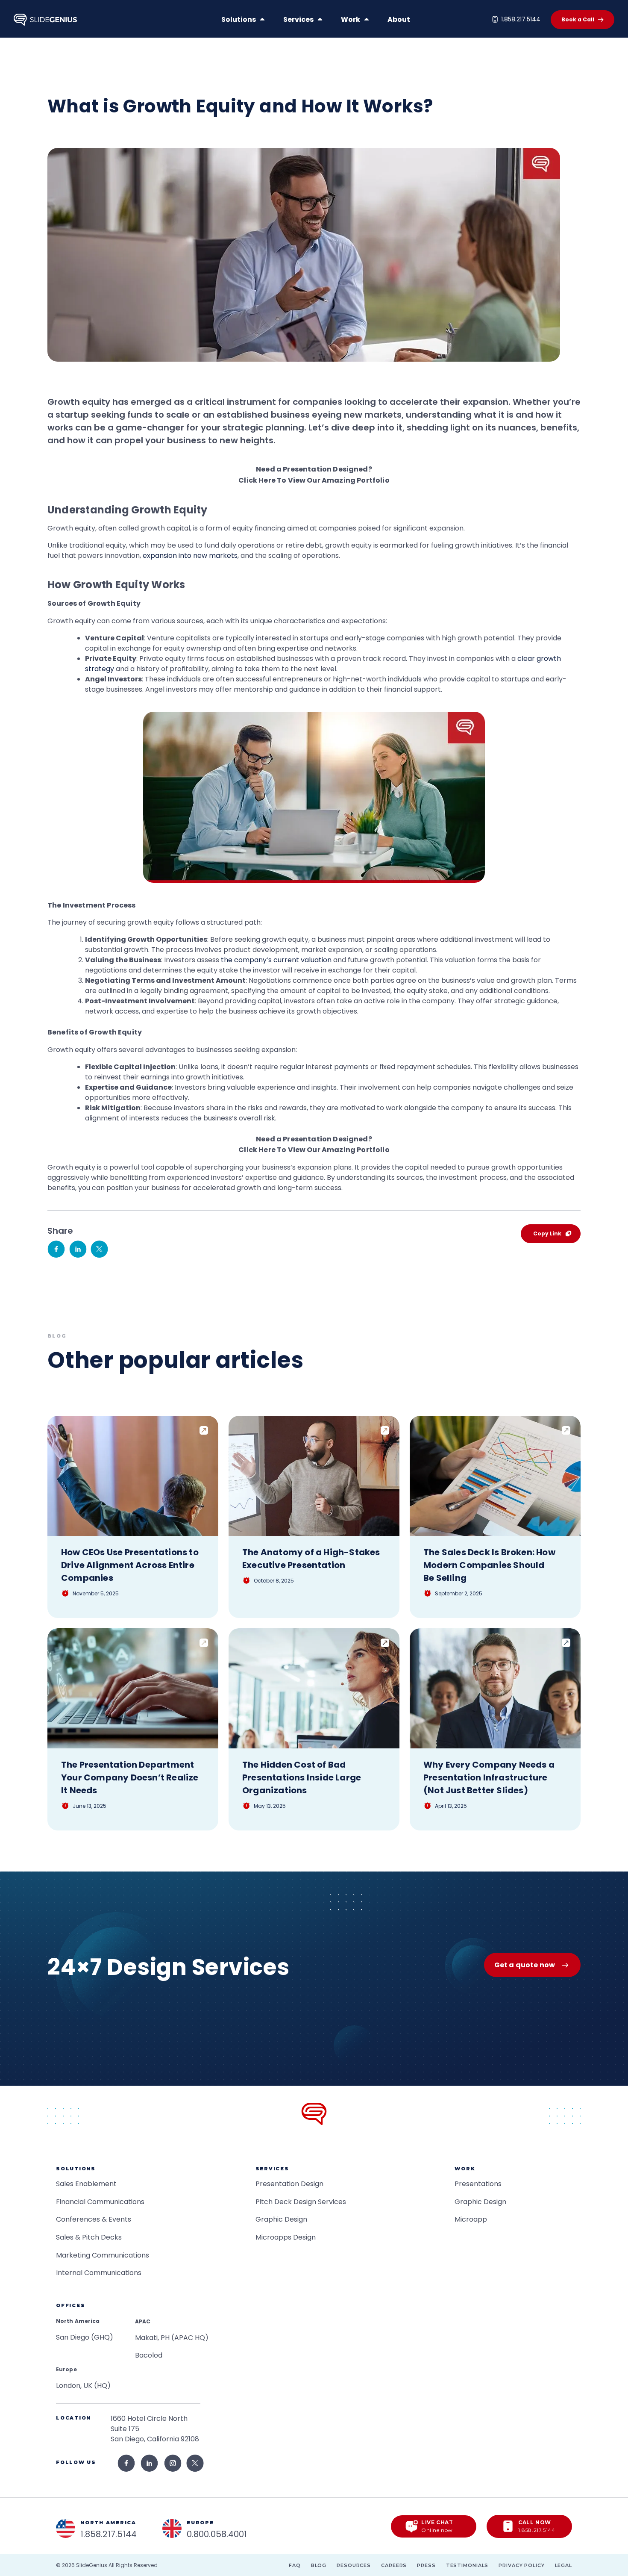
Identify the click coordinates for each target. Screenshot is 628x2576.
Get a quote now (525, 1965)
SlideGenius (92, 2565)
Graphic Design (281, 2219)
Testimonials (467, 2565)
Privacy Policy (521, 2565)
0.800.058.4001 (217, 2534)
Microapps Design (286, 2237)
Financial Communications (100, 2202)
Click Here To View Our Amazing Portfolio (314, 480)
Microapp (471, 2219)
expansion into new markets (190, 556)
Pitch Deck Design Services (301, 2202)
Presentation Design (289, 2184)
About (399, 19)
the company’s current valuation (276, 960)
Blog (319, 2565)
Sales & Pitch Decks (89, 2237)
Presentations (478, 2184)
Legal (563, 2565)
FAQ (295, 2565)
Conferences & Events (94, 2219)
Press (426, 2565)
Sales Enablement (86, 2184)
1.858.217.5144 (521, 19)
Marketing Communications (103, 2255)
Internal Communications (99, 2273)
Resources (354, 2565)
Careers (394, 2565)
